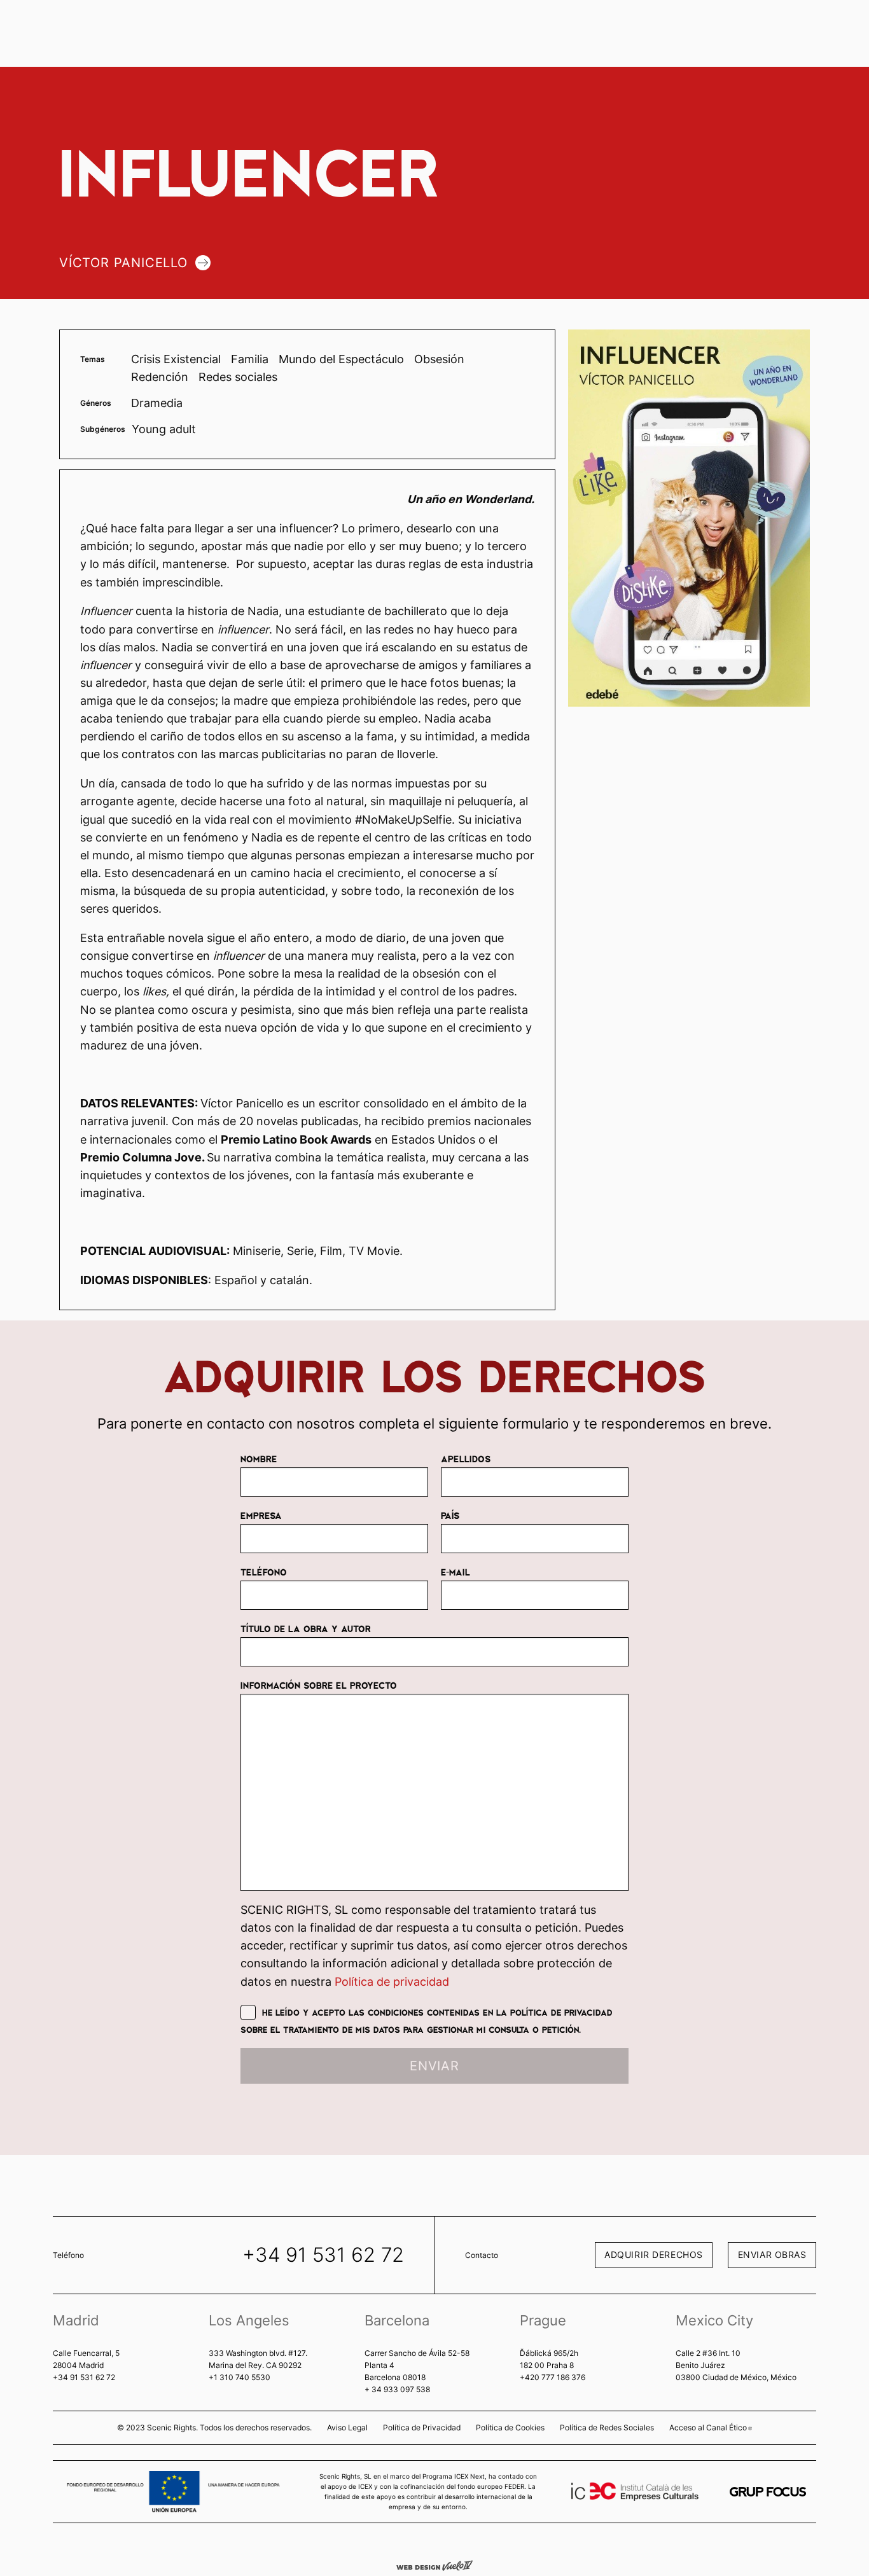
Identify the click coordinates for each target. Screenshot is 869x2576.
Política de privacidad (392, 1982)
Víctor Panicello (123, 263)
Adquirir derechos (654, 2254)
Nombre (259, 1458)
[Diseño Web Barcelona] (434, 2565)
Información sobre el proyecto (319, 1685)
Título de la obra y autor (306, 1628)
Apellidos (466, 1458)
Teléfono (264, 1572)
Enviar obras (772, 2254)
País (450, 1515)
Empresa (261, 1515)
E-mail (455, 1572)
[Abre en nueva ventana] (768, 2492)
